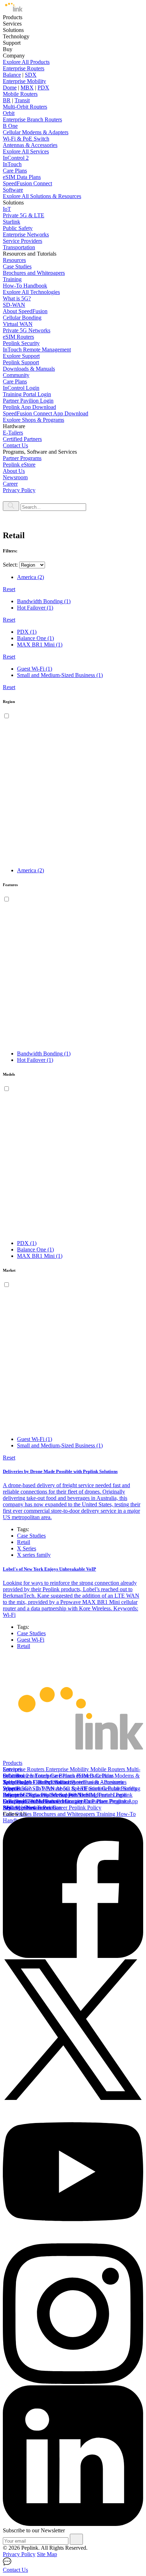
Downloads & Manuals (29, 369)
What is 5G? (17, 298)
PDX (43, 88)
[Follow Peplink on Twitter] (73, 2098)
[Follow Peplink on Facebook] (73, 1956)
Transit (22, 100)
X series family (34, 1555)
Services (12, 1769)
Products (13, 1763)
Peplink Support (21, 362)
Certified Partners (22, 439)
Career (10, 484)
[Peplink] (13, 11)
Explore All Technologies (31, 292)
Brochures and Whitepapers (34, 273)
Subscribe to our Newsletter (34, 2530)
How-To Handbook (25, 286)
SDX (31, 75)
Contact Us (15, 445)
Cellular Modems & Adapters (36, 132)
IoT (7, 209)
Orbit (9, 113)
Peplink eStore (19, 465)
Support (12, 1788)
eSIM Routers (18, 337)
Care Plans (15, 171)
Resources (14, 260)
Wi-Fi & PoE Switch (26, 139)
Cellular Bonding (22, 318)
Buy (8, 1795)
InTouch (12, 164)
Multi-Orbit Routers (25, 107)
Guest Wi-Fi (31, 1640)
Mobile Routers (20, 94)
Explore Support (21, 356)
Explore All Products (26, 62)
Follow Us (15, 1814)
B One (10, 126)
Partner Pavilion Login (28, 401)
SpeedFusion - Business (97, 1782)
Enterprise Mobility (24, 81)
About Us (14, 471)
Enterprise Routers (24, 68)
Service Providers (23, 241)
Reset (9, 589)
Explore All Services (26, 151)
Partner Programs (22, 458)
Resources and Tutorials (30, 1808)
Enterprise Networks (26, 234)
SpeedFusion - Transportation (36, 1782)
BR (7, 100)
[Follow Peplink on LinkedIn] (73, 2524)
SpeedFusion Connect (27, 183)
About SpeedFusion (25, 311)
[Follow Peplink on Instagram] (73, 2382)
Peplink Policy (85, 1808)
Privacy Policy (19, 490)
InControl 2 (16, 158)
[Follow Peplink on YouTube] (73, 2240)
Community (16, 375)
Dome (10, 88)
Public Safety (18, 228)
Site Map (47, 2554)
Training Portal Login (27, 394)
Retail (24, 1542)
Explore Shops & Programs (33, 420)
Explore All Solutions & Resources (42, 196)
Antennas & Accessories (30, 145)
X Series (27, 1548)
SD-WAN (14, 305)
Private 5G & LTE (24, 215)
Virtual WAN (18, 324)
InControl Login (21, 388)
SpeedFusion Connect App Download (46, 413)
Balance (12, 75)
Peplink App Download (29, 407)
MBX (27, 88)
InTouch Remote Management (37, 350)
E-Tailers (13, 433)
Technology (16, 1782)
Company (14, 1801)
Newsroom (15, 477)
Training (12, 279)
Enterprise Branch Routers (32, 119)
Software (13, 190)
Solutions (13, 1776)
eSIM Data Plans (22, 177)
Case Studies (17, 266)
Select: (10, 565)
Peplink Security (21, 343)
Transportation (19, 247)
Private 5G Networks (27, 330)
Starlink (12, 222)
